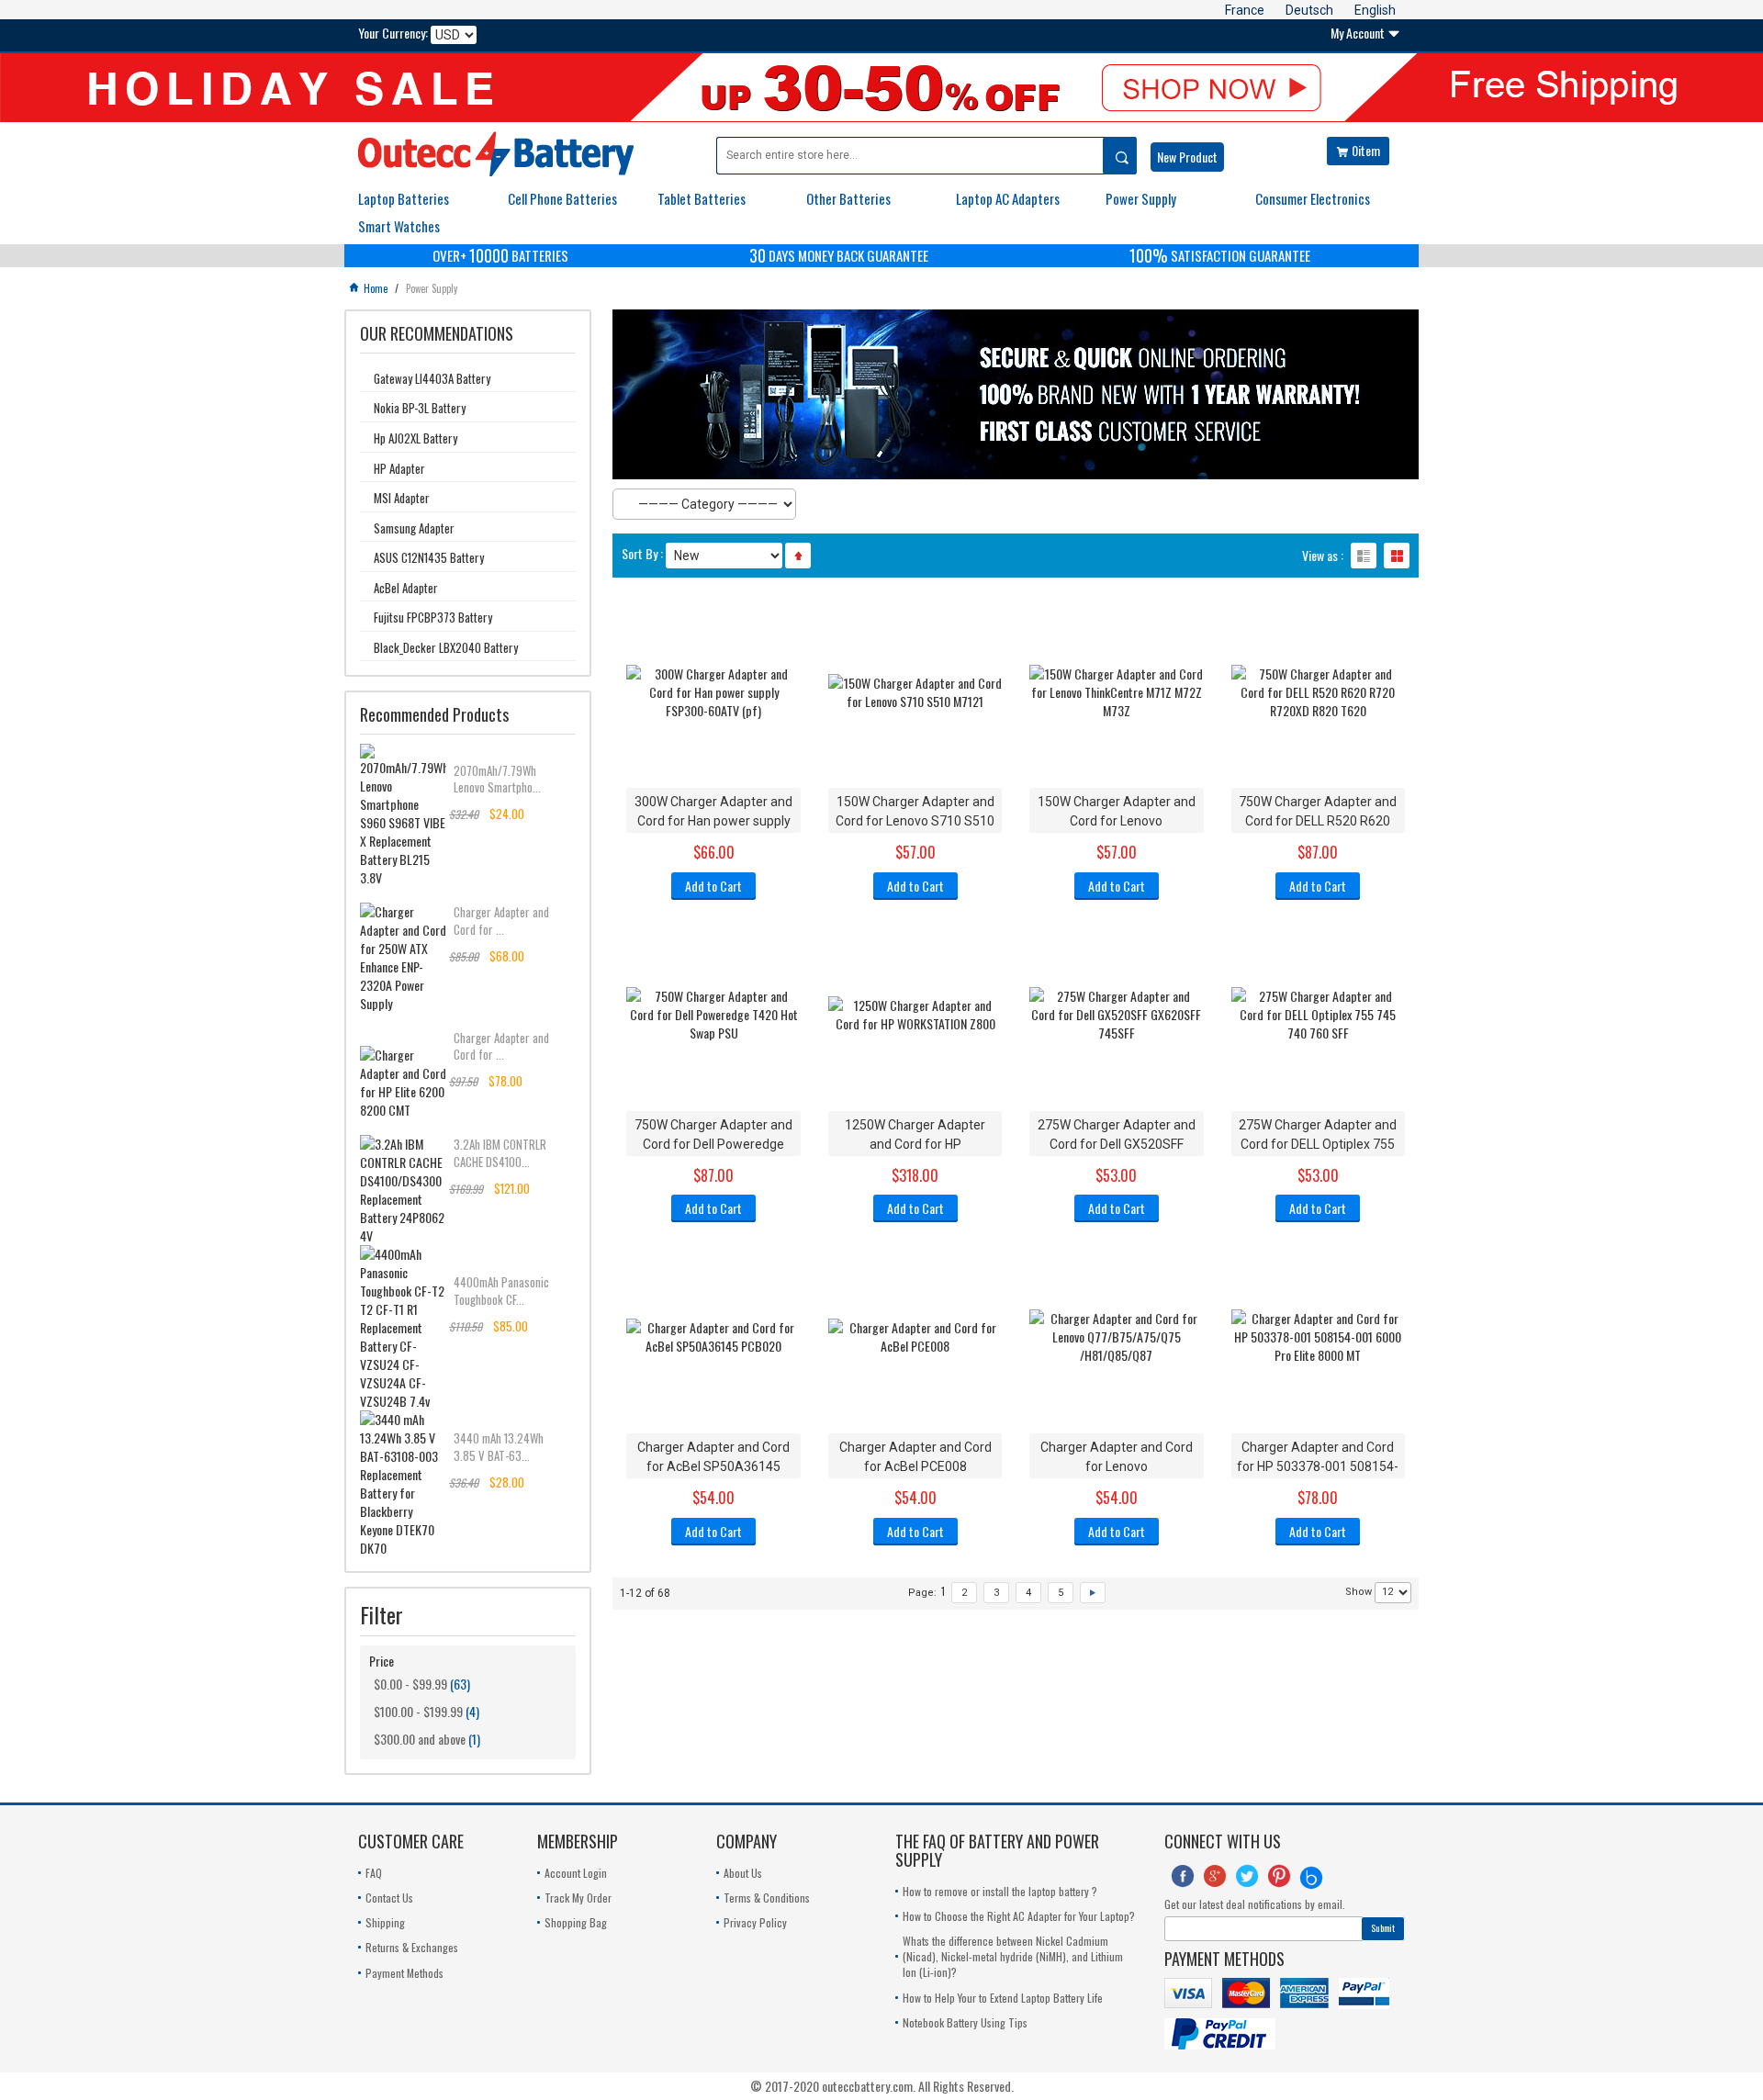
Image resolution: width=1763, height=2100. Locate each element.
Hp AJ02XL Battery (415, 438)
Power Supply (1141, 198)
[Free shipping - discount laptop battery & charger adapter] (881, 88)
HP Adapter (399, 468)
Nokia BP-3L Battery (420, 408)
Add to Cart (713, 886)
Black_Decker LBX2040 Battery (446, 647)
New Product (1187, 157)
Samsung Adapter (414, 528)
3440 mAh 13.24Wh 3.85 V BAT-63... (499, 1446)
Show (1359, 1592)
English (1375, 10)
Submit (1383, 1928)
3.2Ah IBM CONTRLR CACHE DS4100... (500, 1152)
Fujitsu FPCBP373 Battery (433, 617)
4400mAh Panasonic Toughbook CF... (501, 1290)
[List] (1364, 556)
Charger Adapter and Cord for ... (501, 920)
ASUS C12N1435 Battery (429, 557)
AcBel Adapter (406, 588)
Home (370, 288)
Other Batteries (848, 198)
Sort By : (642, 554)
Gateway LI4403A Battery (432, 378)
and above (420, 1739)
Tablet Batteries (702, 198)
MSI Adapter (402, 498)
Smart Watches (399, 226)
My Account (1365, 33)
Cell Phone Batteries (562, 198)
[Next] (1093, 1593)
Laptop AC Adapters (1008, 198)
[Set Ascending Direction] (798, 556)
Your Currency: (393, 33)
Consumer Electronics (1313, 198)
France (1245, 10)
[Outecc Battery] (496, 154)
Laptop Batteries (404, 198)
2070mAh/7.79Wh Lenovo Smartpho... (497, 779)
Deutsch (1309, 10)
